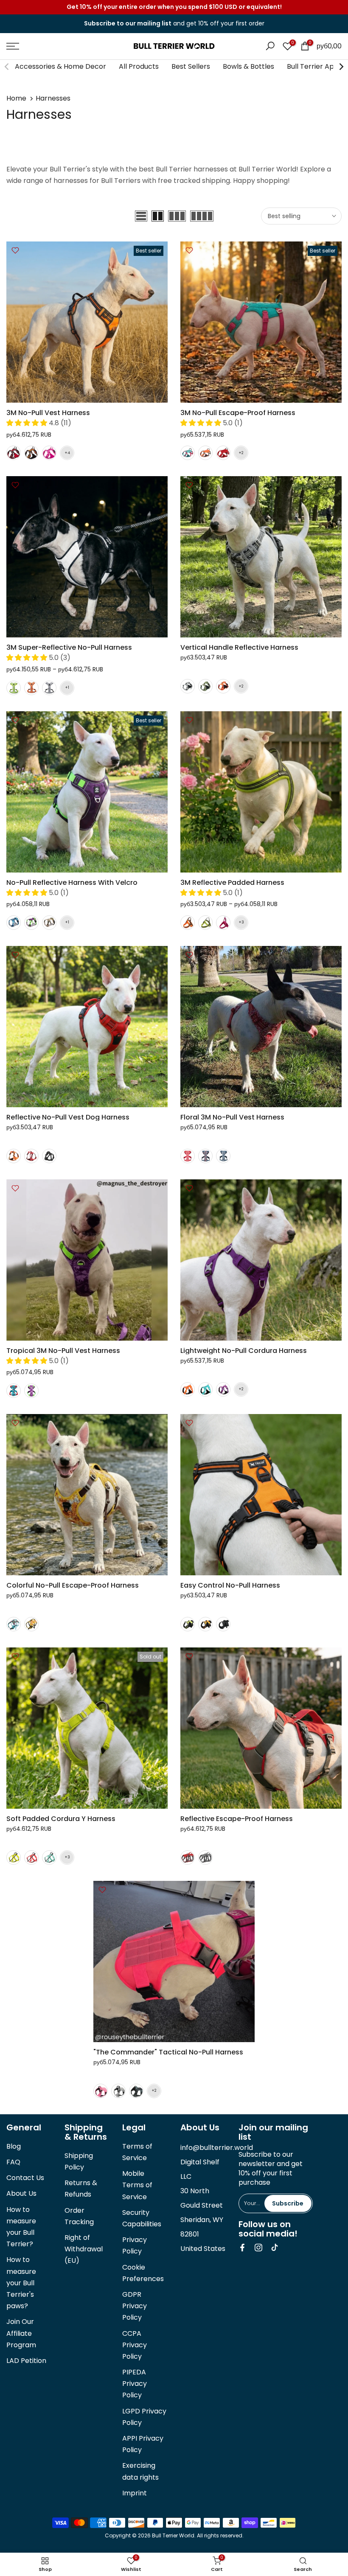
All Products (139, 66)
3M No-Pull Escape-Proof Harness (238, 413)
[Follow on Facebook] (242, 2248)
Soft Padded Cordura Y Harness (61, 1819)
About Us (21, 2193)
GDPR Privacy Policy (135, 2306)
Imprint (135, 2493)
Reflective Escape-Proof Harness (237, 1819)
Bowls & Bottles (248, 66)
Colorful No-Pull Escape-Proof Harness (73, 1585)
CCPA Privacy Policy (135, 2345)
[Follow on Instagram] (258, 2248)
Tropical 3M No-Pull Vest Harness (63, 1351)
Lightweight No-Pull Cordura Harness (244, 1351)
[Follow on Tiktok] (275, 2248)
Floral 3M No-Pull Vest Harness (232, 1117)
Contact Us (25, 2178)
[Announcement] (174, 7)
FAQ (13, 2162)
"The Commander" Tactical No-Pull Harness (168, 2052)
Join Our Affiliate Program (21, 2333)
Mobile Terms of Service (137, 2185)
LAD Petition (26, 2361)
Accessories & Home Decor (60, 66)
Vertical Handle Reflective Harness (239, 647)
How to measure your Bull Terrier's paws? (21, 2283)
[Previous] (7, 67)
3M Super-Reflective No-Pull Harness (69, 647)
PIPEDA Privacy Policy (135, 2384)
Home (16, 98)
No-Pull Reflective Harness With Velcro (72, 883)
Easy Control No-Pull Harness (230, 1585)
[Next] (341, 67)
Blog (14, 2146)
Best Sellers (191, 66)
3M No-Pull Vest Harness (48, 413)
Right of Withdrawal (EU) (84, 2249)
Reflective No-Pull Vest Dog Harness (68, 1117)
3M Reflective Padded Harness (232, 883)
